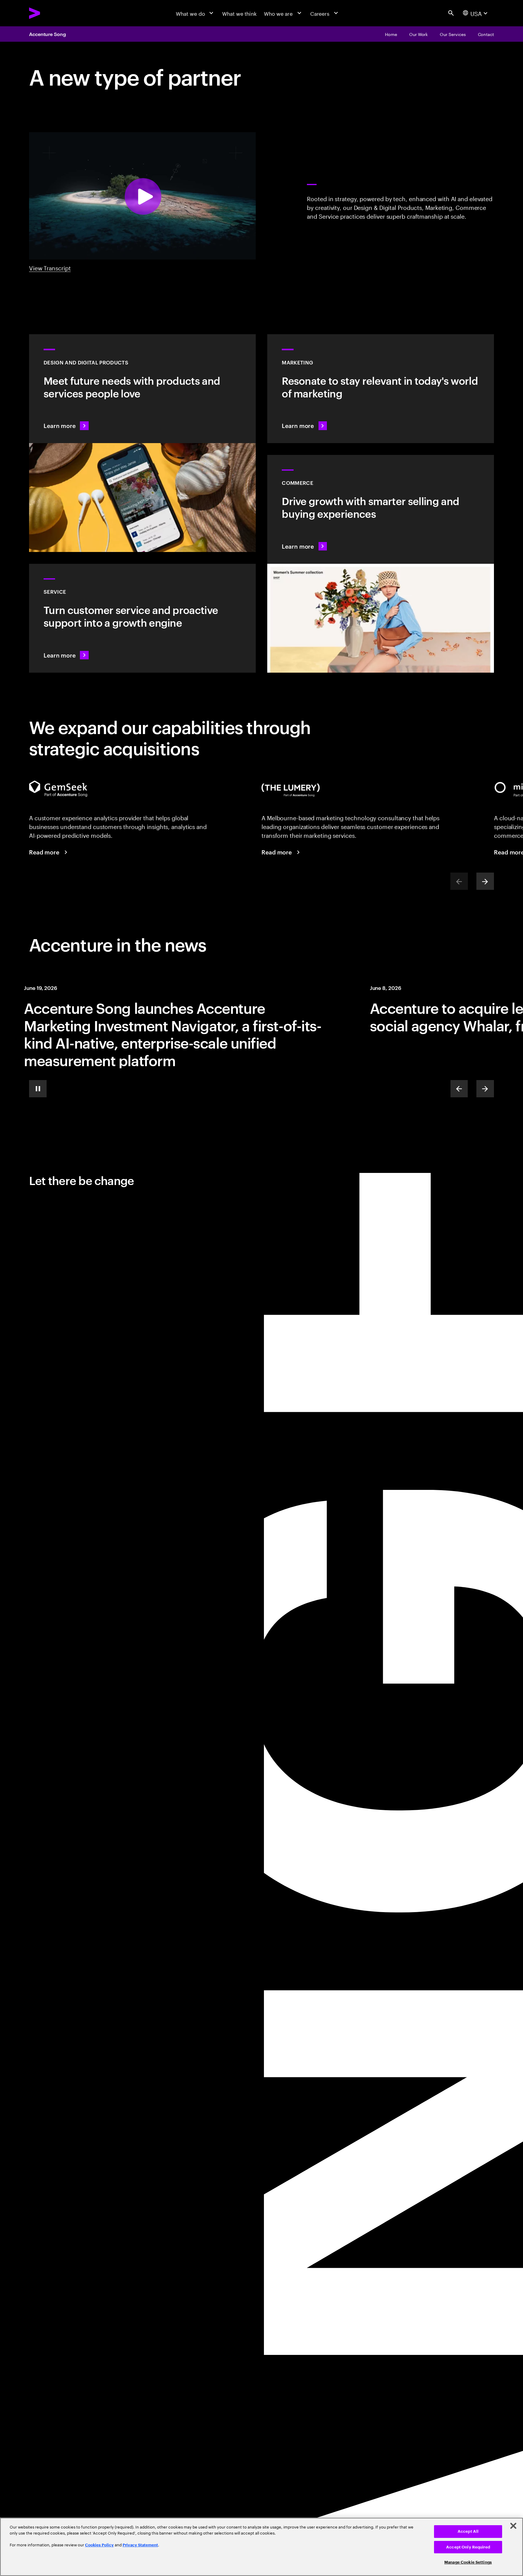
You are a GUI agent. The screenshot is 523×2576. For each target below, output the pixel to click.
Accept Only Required (468, 2547)
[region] (261, 2547)
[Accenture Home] (51, 13)
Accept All (468, 2531)
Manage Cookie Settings (468, 2562)
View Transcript (50, 268)
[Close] (513, 2526)
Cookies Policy (99, 2545)
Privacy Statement (140, 2545)
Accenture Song (48, 34)
